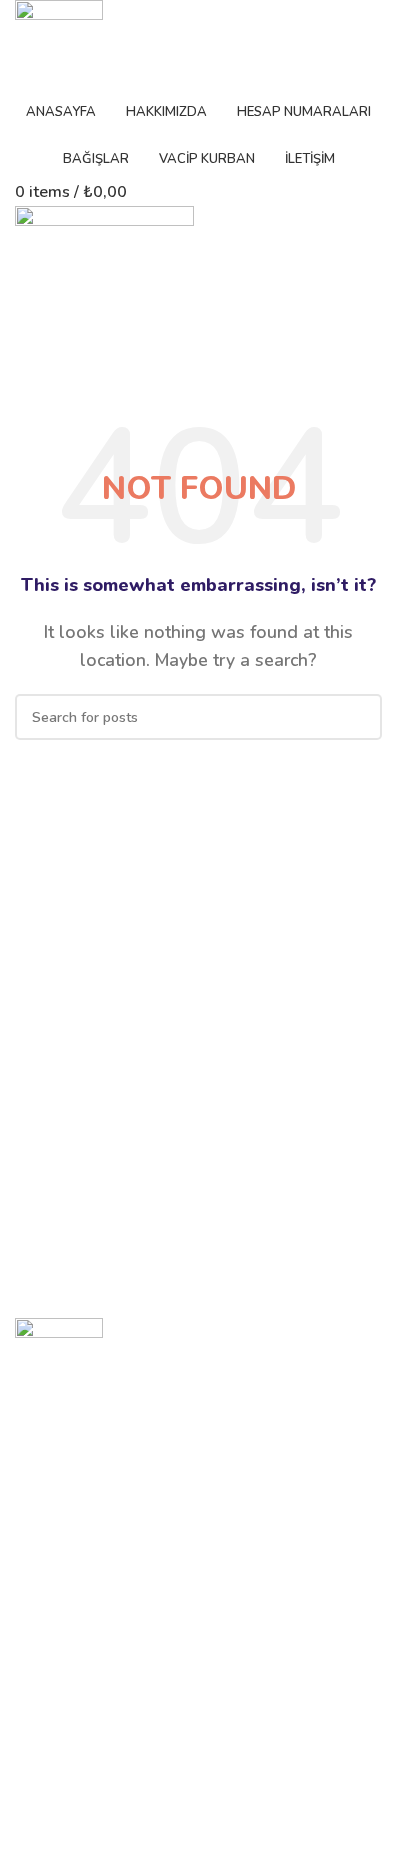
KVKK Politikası (64, 1836)
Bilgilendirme (65, 1802)
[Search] (359, 717)
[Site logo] (59, 44)
